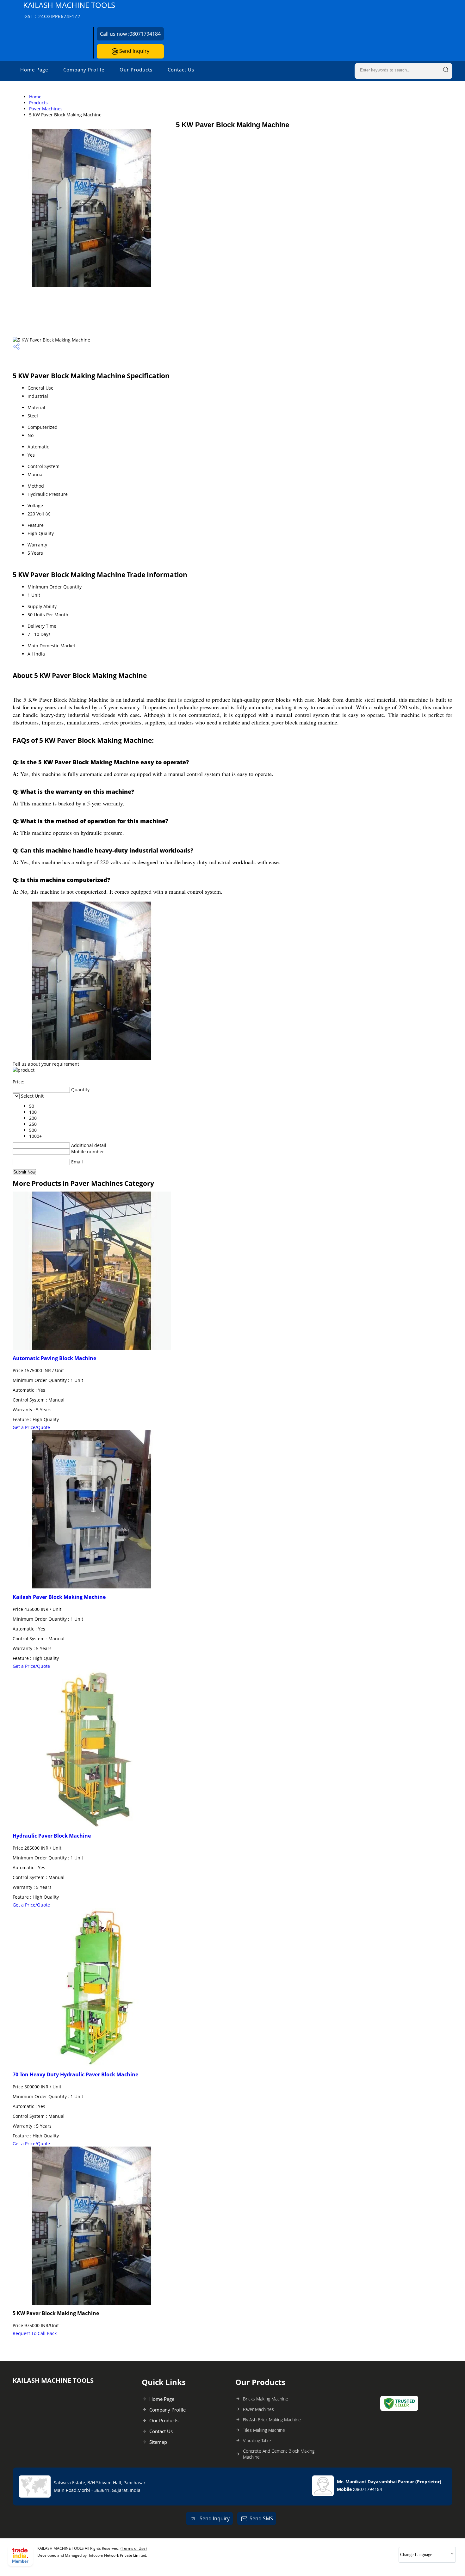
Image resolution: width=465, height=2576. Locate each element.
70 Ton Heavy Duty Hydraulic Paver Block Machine (75, 2074)
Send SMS (261, 2518)
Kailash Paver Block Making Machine (59, 1597)
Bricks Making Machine (266, 2399)
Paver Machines (46, 109)
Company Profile (84, 70)
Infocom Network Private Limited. (118, 2555)
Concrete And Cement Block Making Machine (279, 2454)
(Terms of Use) (134, 2548)
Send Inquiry (134, 51)
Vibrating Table (257, 2440)
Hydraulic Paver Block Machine (52, 1836)
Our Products (136, 70)
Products (38, 103)
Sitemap (158, 2442)
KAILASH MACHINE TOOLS (69, 10)
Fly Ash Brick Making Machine (272, 2420)
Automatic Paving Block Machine (54, 1358)
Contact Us (181, 70)
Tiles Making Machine (264, 2430)
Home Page (34, 70)
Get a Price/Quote (31, 1427)
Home (35, 97)
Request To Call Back (35, 2333)
